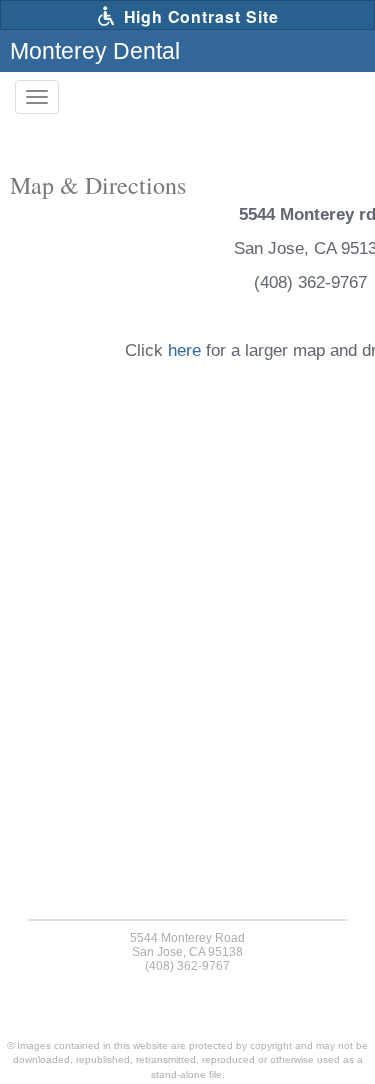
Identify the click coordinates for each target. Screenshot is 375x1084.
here (184, 350)
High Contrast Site (199, 16)
